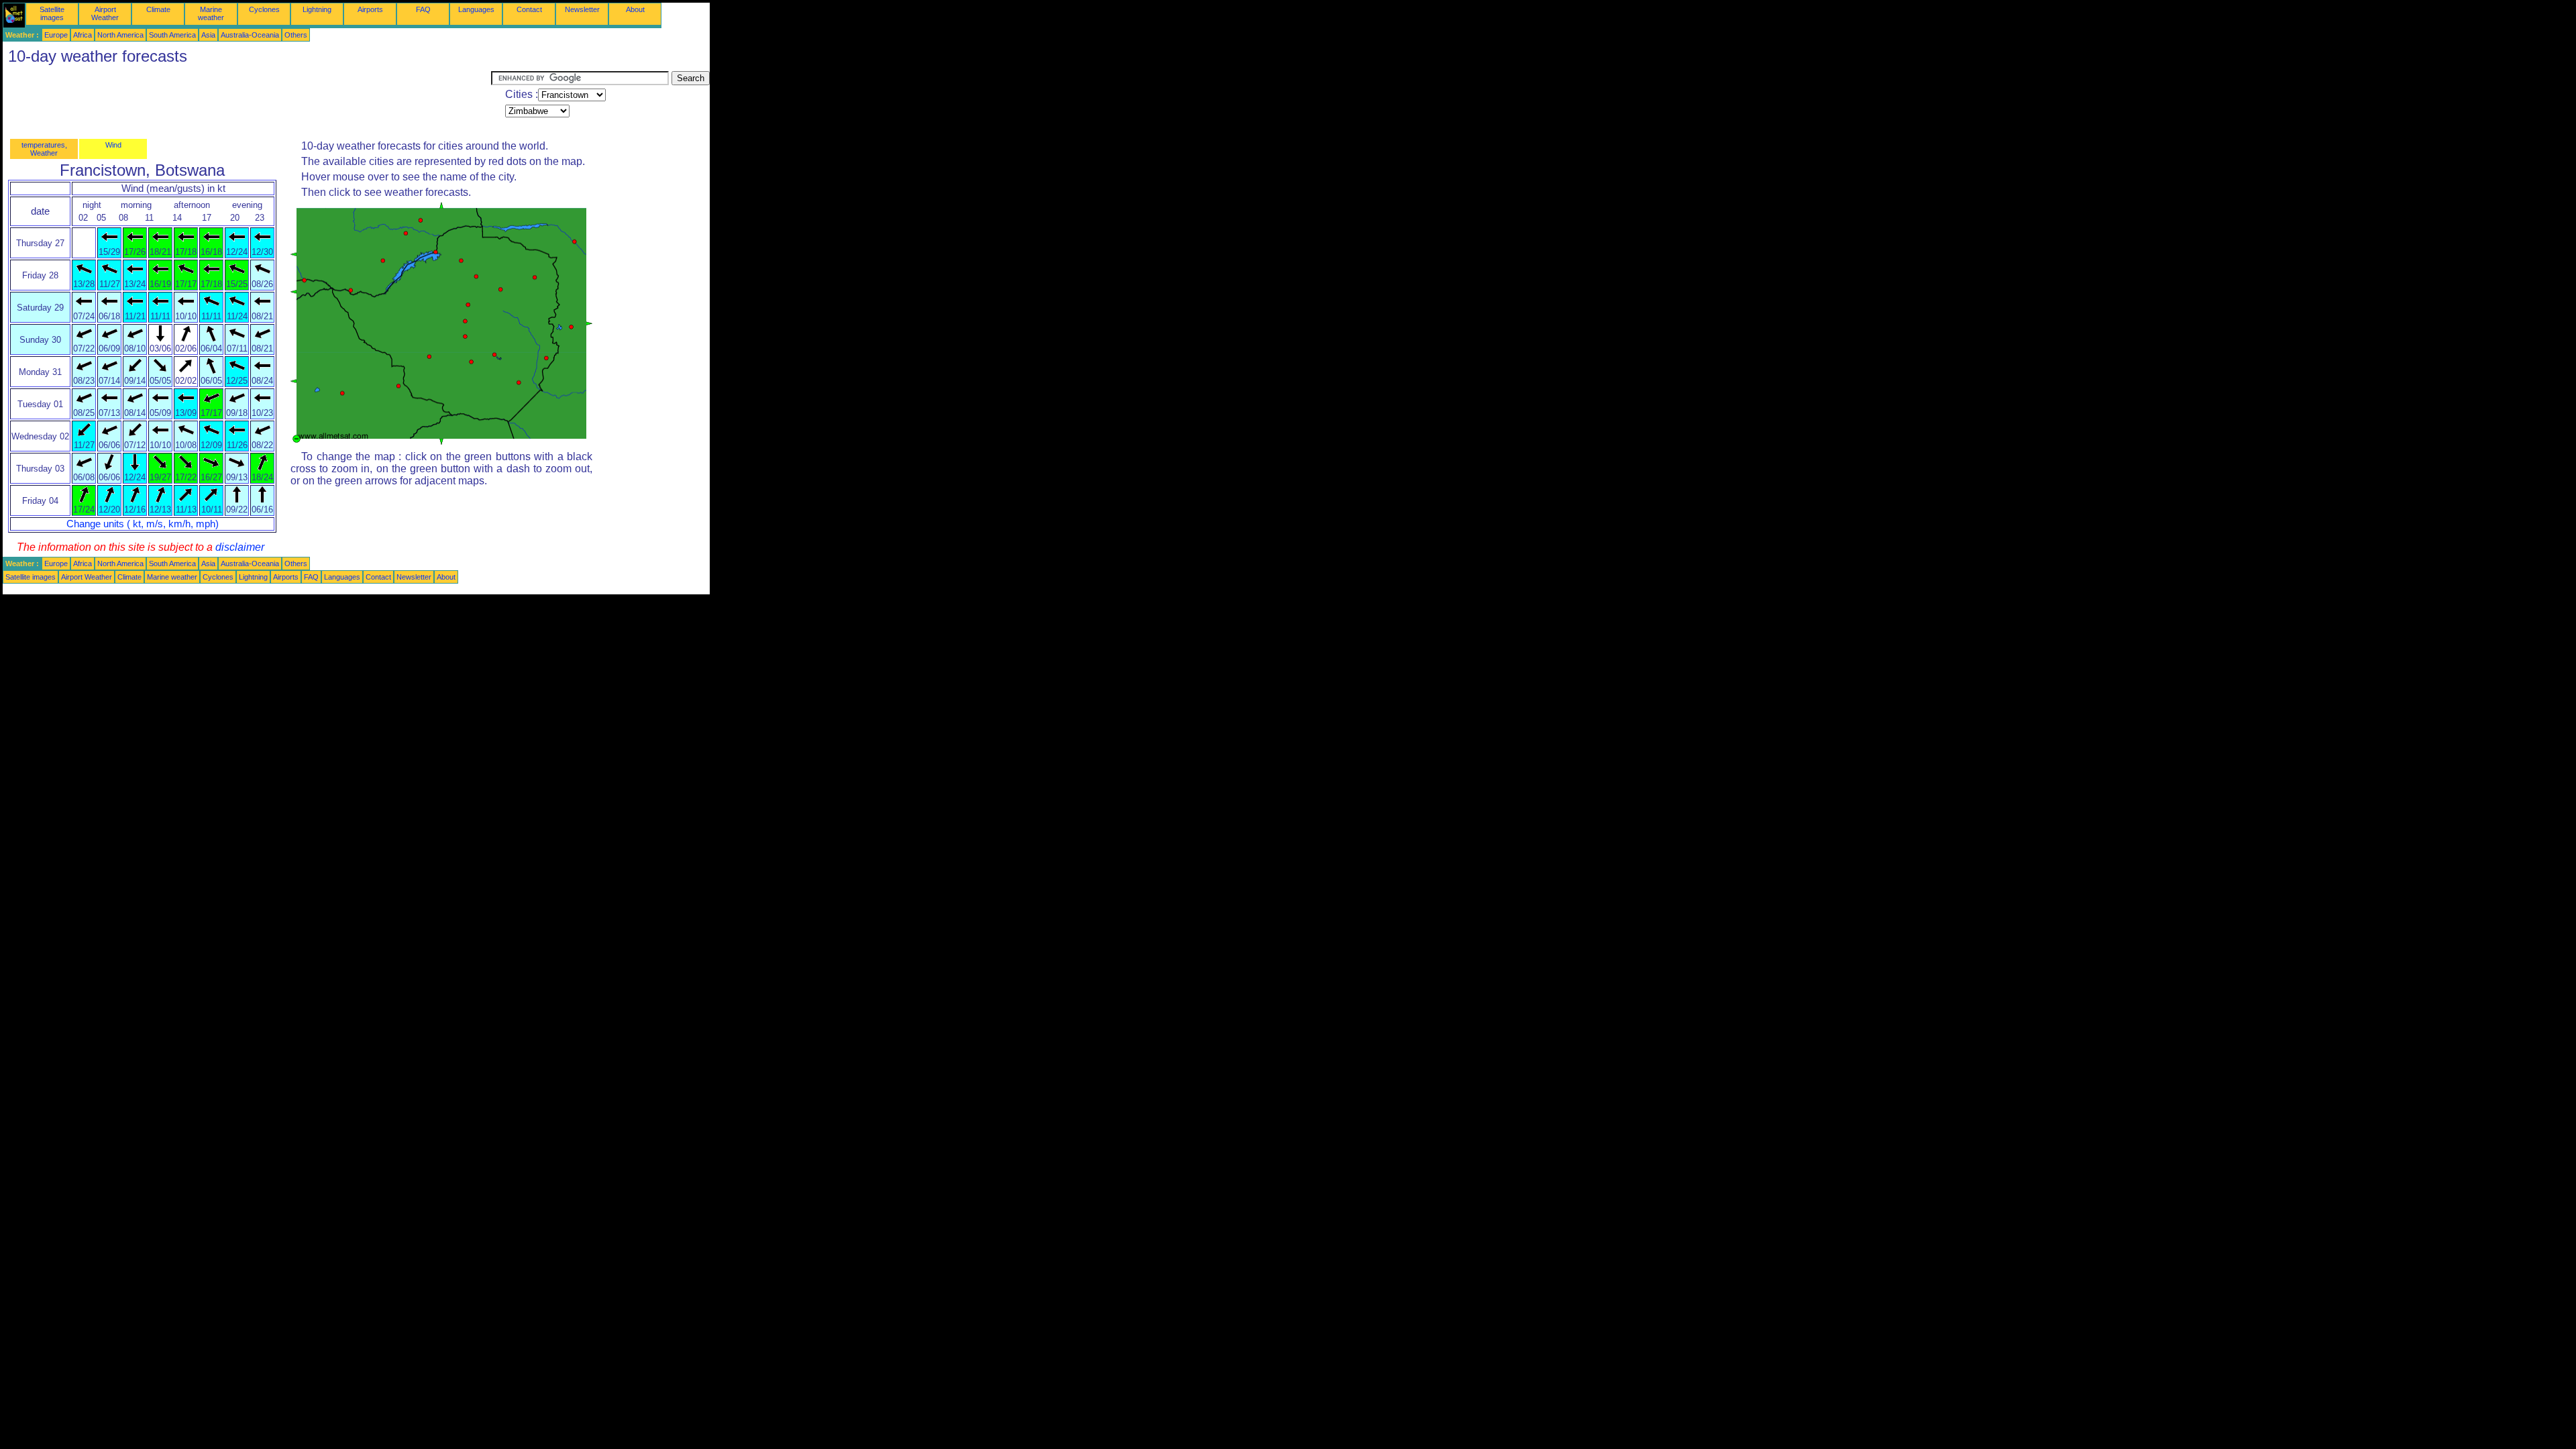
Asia (208, 35)
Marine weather (211, 13)
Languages (476, 9)
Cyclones (264, 9)
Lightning (317, 9)
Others (296, 35)
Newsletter (582, 9)
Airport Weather (105, 13)
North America (120, 35)
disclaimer (240, 547)
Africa (83, 35)
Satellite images (52, 13)
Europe (56, 35)
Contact (529, 9)
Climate (158, 9)
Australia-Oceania (250, 35)
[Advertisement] (247, 101)
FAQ (423, 9)
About (635, 9)
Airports (370, 9)
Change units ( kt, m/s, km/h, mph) (143, 524)
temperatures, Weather (44, 149)
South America (172, 35)
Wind (113, 145)
